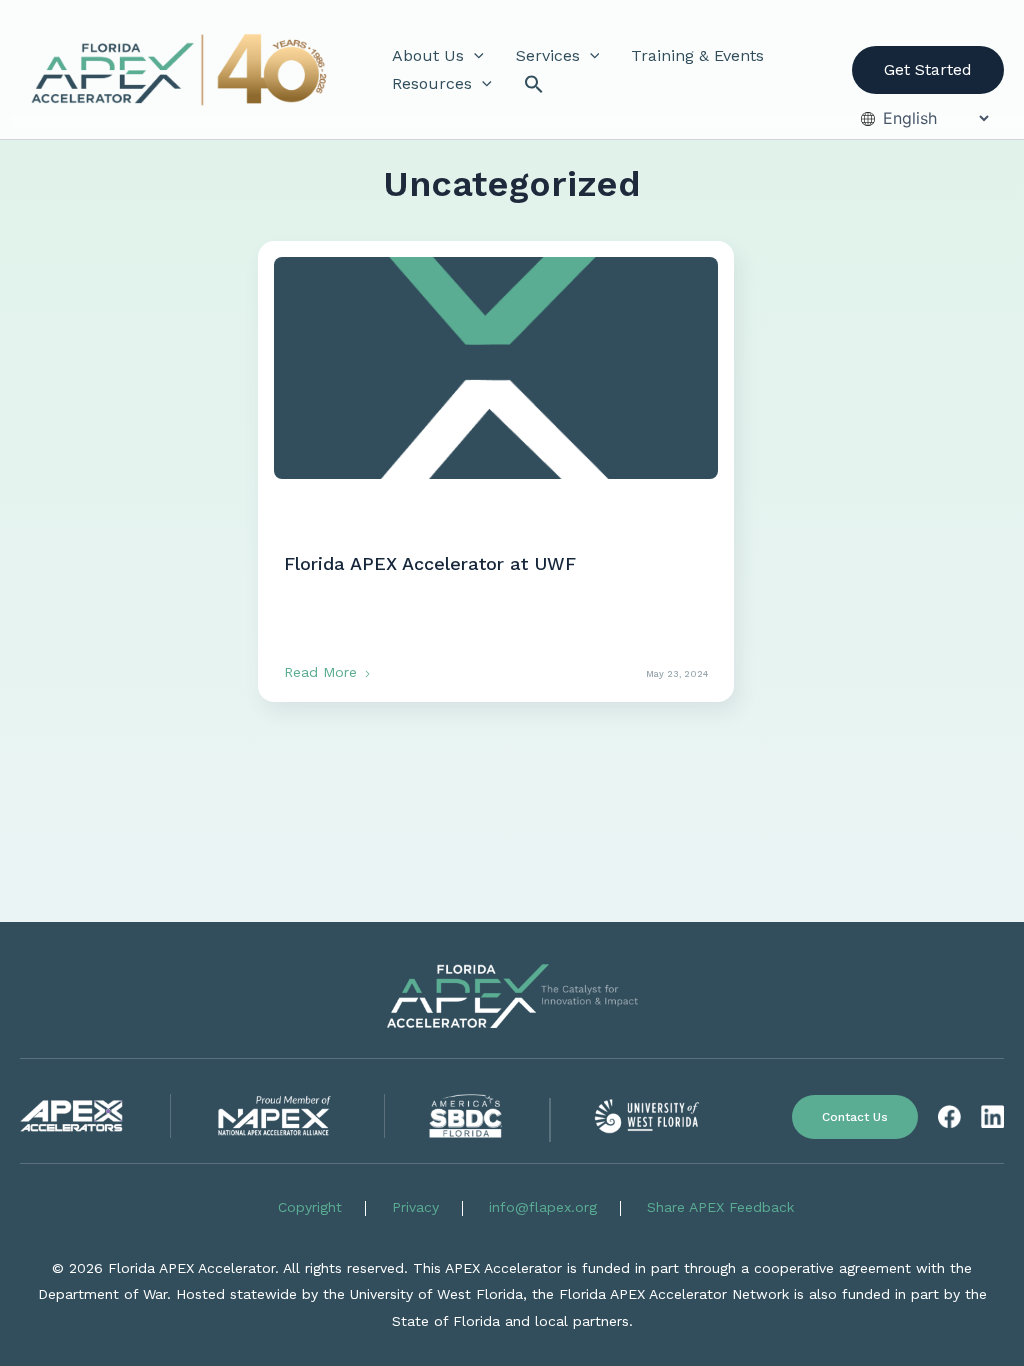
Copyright (310, 1207)
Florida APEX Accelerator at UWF (430, 563)
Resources (432, 83)
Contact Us (855, 1117)
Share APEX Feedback (720, 1207)
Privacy (415, 1207)
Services (548, 55)
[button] (474, 56)
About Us (428, 55)
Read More (323, 672)
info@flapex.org (543, 1207)
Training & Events (697, 55)
